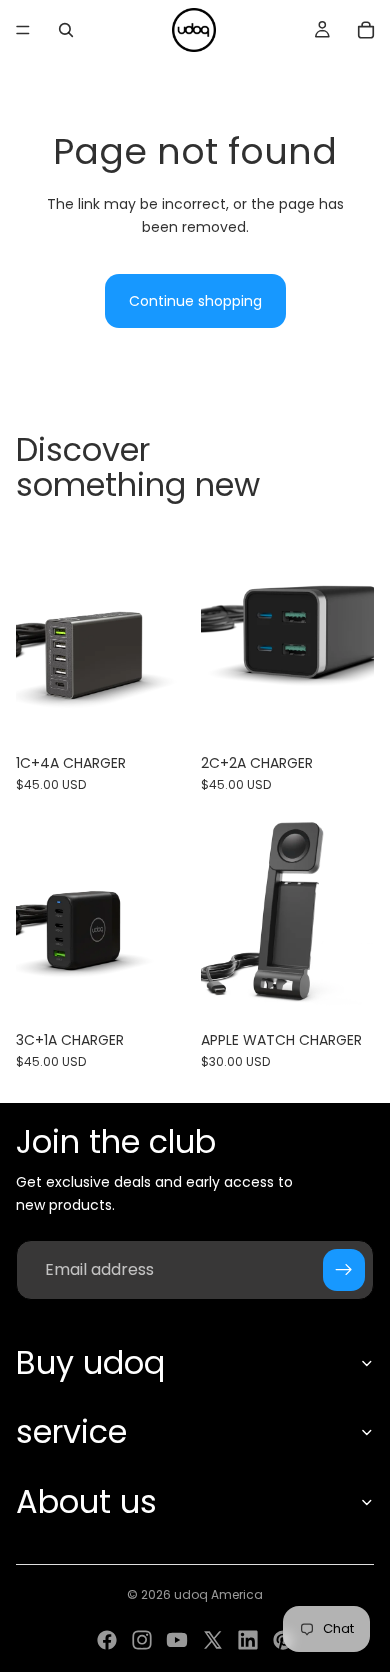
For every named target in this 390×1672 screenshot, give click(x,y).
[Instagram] (142, 1640)
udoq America (218, 1594)
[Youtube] (177, 1640)
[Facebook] (107, 1640)
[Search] (66, 30)
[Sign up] (344, 1270)
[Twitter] (213, 1640)
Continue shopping (195, 301)
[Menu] (23, 30)
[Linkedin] (248, 1640)
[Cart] (366, 30)
